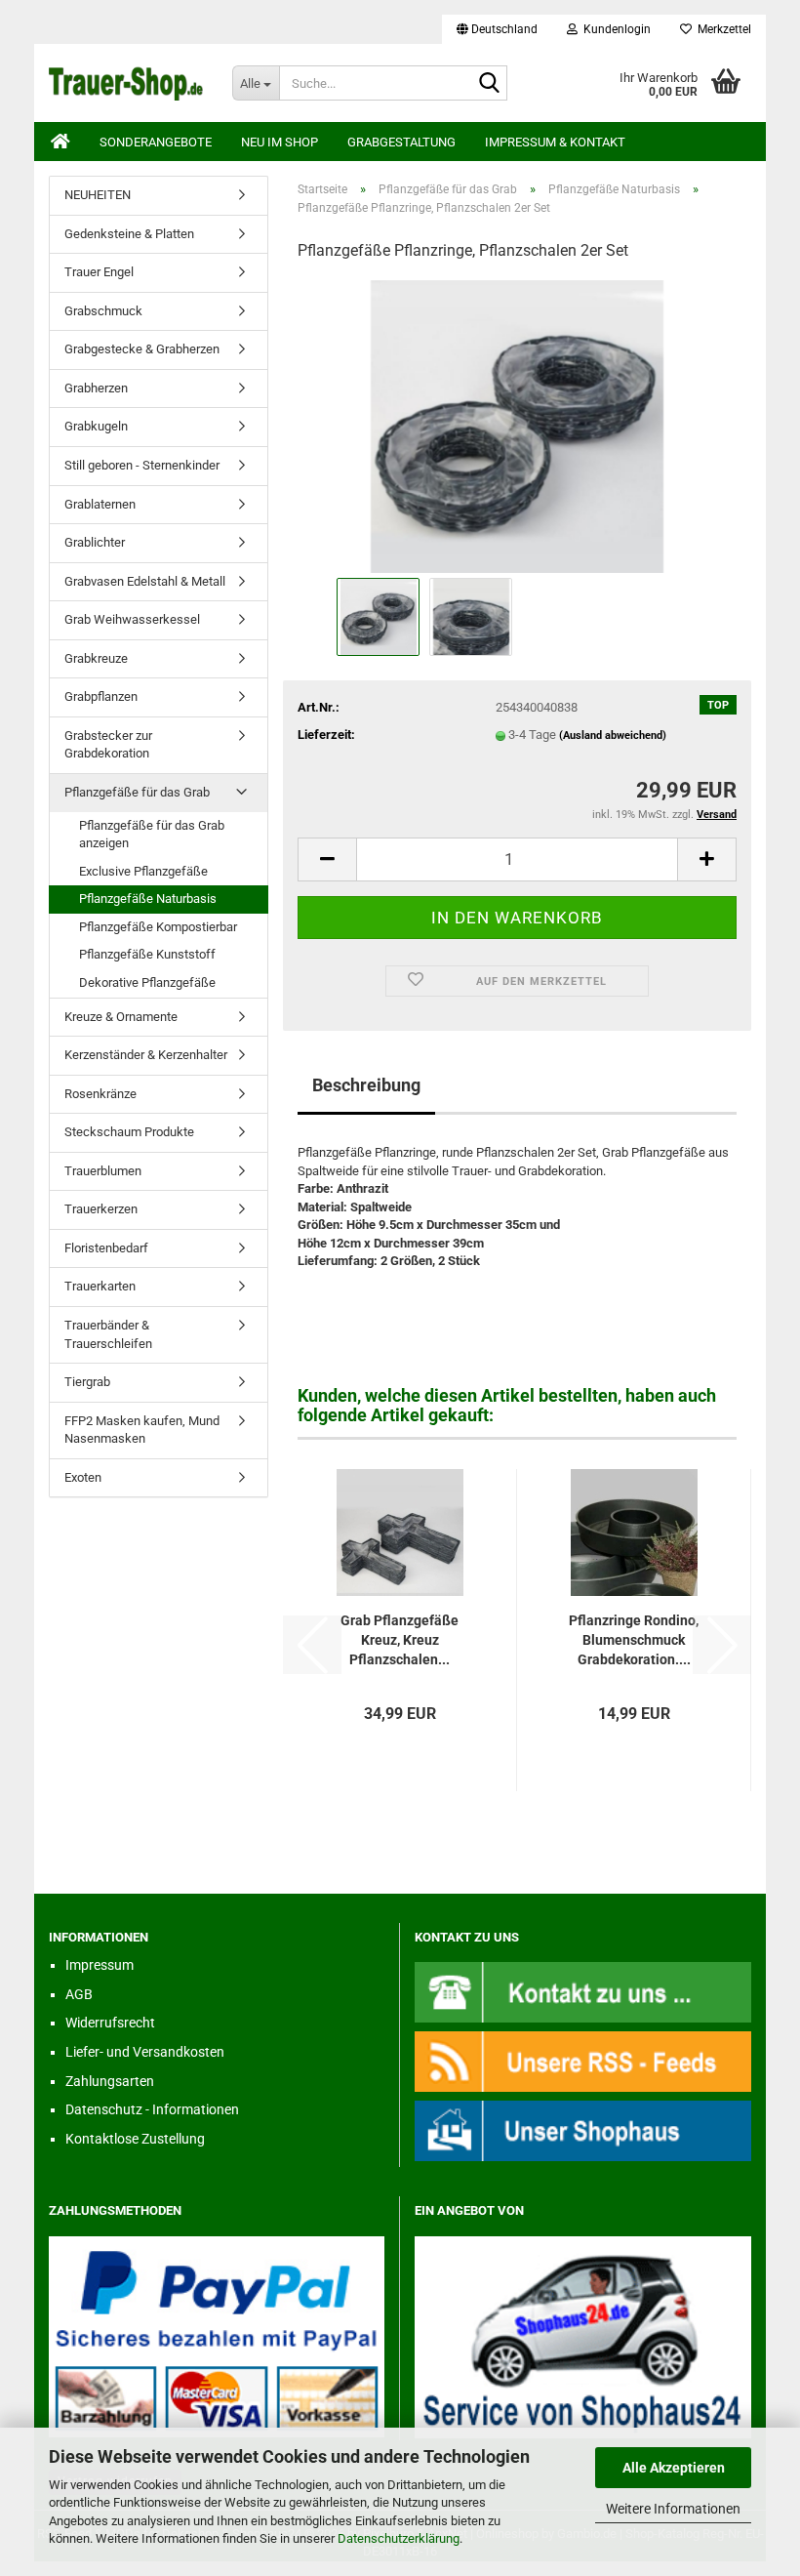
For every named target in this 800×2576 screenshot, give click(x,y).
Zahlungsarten (110, 2081)
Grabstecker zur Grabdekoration (108, 745)
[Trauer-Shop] (126, 83)
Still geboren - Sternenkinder (142, 465)
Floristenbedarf (106, 1248)
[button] (497, 29)
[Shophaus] (583, 2129)
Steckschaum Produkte (129, 1132)
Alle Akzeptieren (674, 2468)
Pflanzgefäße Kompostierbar (158, 927)
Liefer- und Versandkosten (145, 2052)
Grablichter (95, 542)
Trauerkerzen (101, 1209)
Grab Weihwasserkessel (132, 619)
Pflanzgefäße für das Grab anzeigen (152, 835)
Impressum (100, 1965)
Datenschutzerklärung (399, 2538)
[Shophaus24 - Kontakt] (583, 1991)
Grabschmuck (103, 311)
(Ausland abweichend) (613, 736)
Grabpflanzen (101, 696)
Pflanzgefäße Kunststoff (147, 954)
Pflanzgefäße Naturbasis (148, 899)
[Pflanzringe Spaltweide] (517, 425)
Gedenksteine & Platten (129, 234)
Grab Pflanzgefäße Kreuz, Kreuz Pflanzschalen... (400, 1640)
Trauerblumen (103, 1171)
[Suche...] (489, 84)
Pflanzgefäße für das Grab (137, 792)
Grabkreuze (96, 658)
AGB (79, 1994)
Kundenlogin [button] (614, 29)
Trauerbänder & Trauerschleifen (108, 1334)
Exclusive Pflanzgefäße (143, 871)
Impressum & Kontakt (555, 142)
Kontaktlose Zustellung (135, 2139)
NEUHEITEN (98, 195)
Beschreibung (366, 1085)
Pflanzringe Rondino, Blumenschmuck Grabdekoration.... (634, 1640)
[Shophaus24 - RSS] (583, 2060)
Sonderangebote (156, 142)
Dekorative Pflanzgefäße (147, 982)
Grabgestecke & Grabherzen (142, 349)
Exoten (83, 1477)
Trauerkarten (100, 1286)
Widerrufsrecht (110, 2023)
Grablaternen (100, 504)
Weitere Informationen (673, 2509)
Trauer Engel (99, 272)
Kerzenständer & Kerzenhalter (146, 1055)
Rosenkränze (100, 1094)
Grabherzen (96, 388)
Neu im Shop (280, 142)
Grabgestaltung (401, 142)
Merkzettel (721, 29)
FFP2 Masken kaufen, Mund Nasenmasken (142, 1430)
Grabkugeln (96, 426)
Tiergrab (87, 1382)
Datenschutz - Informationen (152, 2109)
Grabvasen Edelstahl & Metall (145, 581)
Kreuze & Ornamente (121, 1017)
